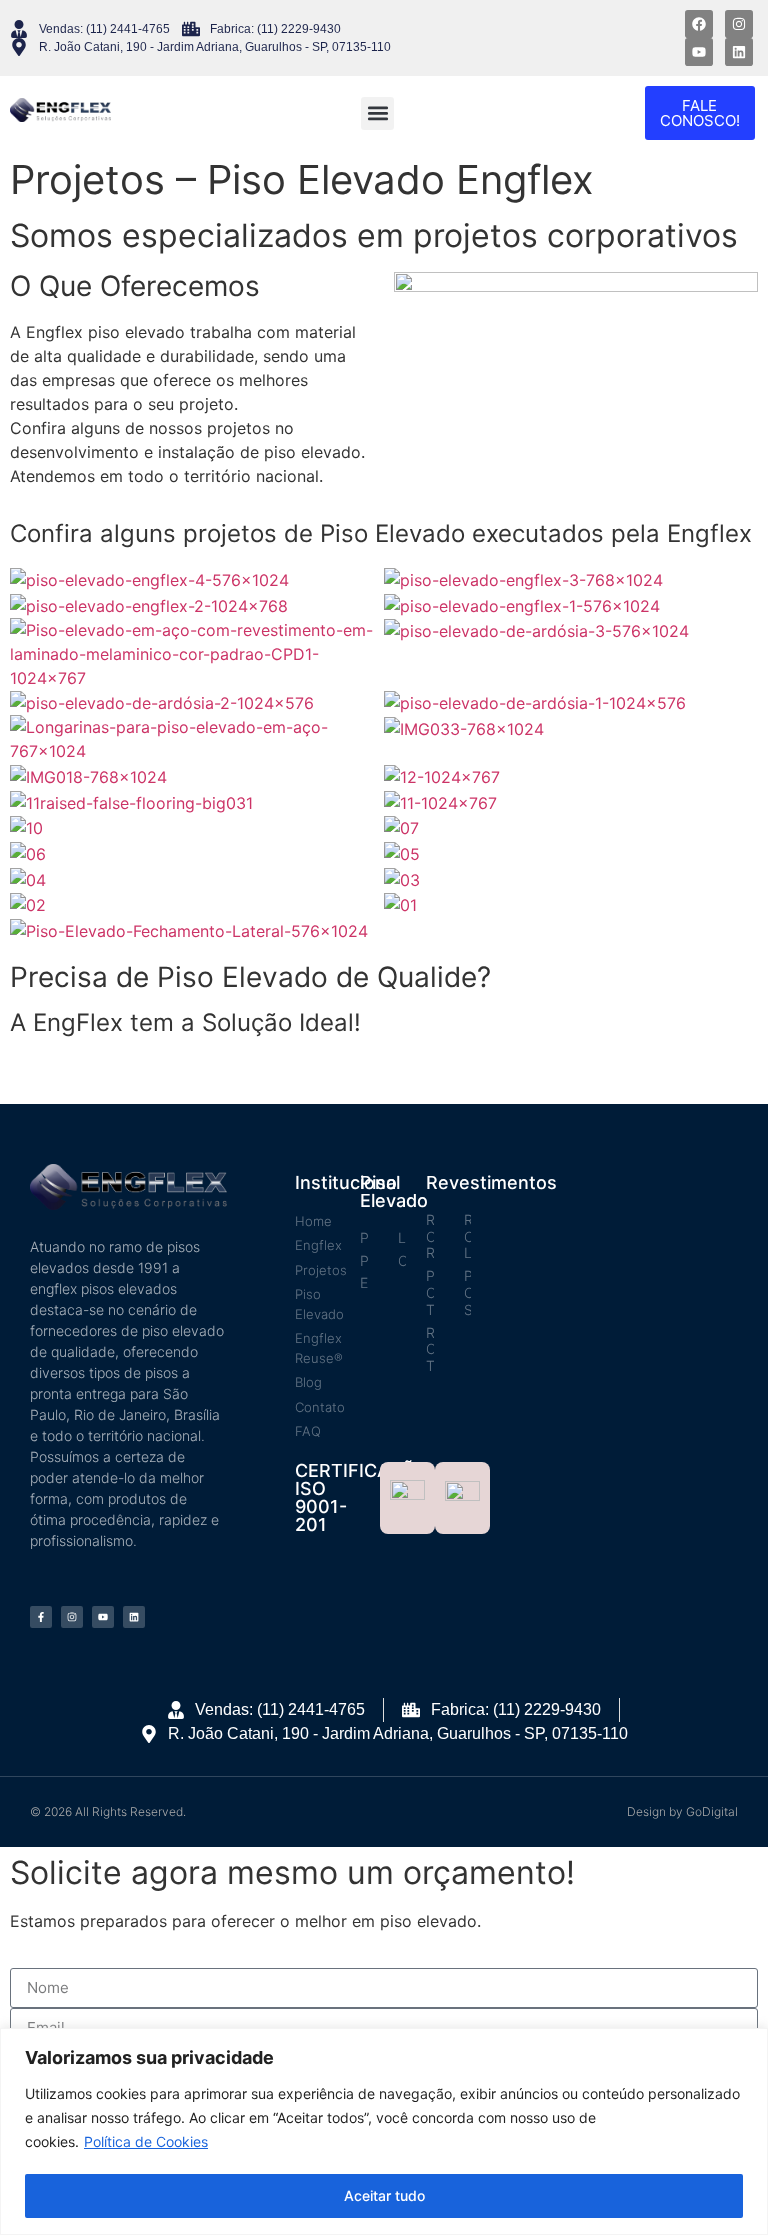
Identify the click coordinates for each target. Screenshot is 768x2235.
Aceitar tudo (384, 2195)
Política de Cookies (146, 2141)
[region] (384, 2131)
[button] (377, 113)
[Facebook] (699, 24)
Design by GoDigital (682, 1811)
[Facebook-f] (41, 1617)
